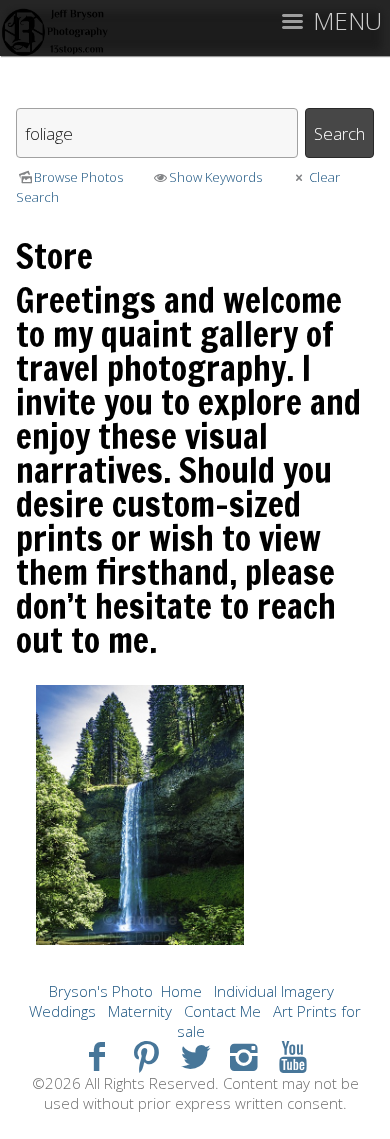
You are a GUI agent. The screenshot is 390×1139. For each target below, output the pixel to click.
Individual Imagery (274, 991)
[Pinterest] (146, 1055)
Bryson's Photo (101, 991)
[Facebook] (97, 1055)
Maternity (140, 1011)
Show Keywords (215, 177)
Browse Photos (78, 177)
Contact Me (222, 1011)
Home (181, 991)
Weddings (62, 1011)
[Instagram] (243, 1055)
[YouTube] (292, 1055)
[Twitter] (195, 1055)
